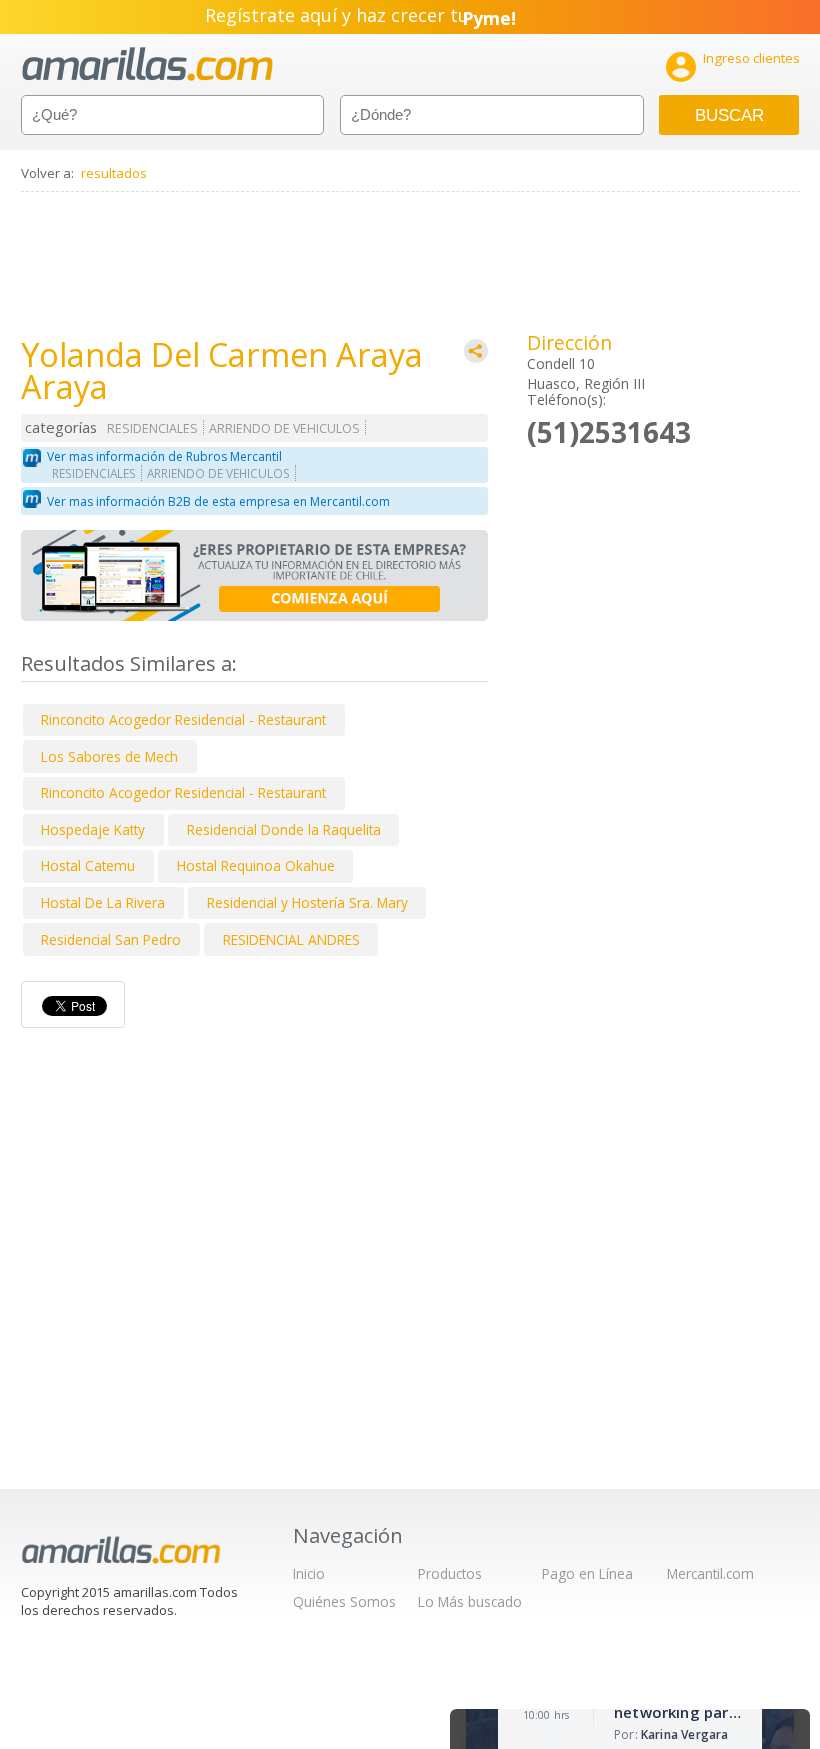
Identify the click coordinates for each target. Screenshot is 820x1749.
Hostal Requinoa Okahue (256, 865)
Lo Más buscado (470, 1601)
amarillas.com (147, 64)
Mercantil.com (710, 1573)
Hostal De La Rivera (103, 902)
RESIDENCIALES (152, 428)
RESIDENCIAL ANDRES (291, 939)
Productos (450, 1573)
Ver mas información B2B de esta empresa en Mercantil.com (218, 501)
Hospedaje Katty (93, 829)
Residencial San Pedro (111, 939)
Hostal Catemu (88, 865)
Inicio (309, 1573)
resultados (114, 173)
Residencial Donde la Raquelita (284, 829)
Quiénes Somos (344, 1601)
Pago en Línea (587, 1573)
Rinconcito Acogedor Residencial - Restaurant (183, 719)
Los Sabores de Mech (109, 756)
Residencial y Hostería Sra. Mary (307, 902)
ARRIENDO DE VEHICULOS (284, 428)
